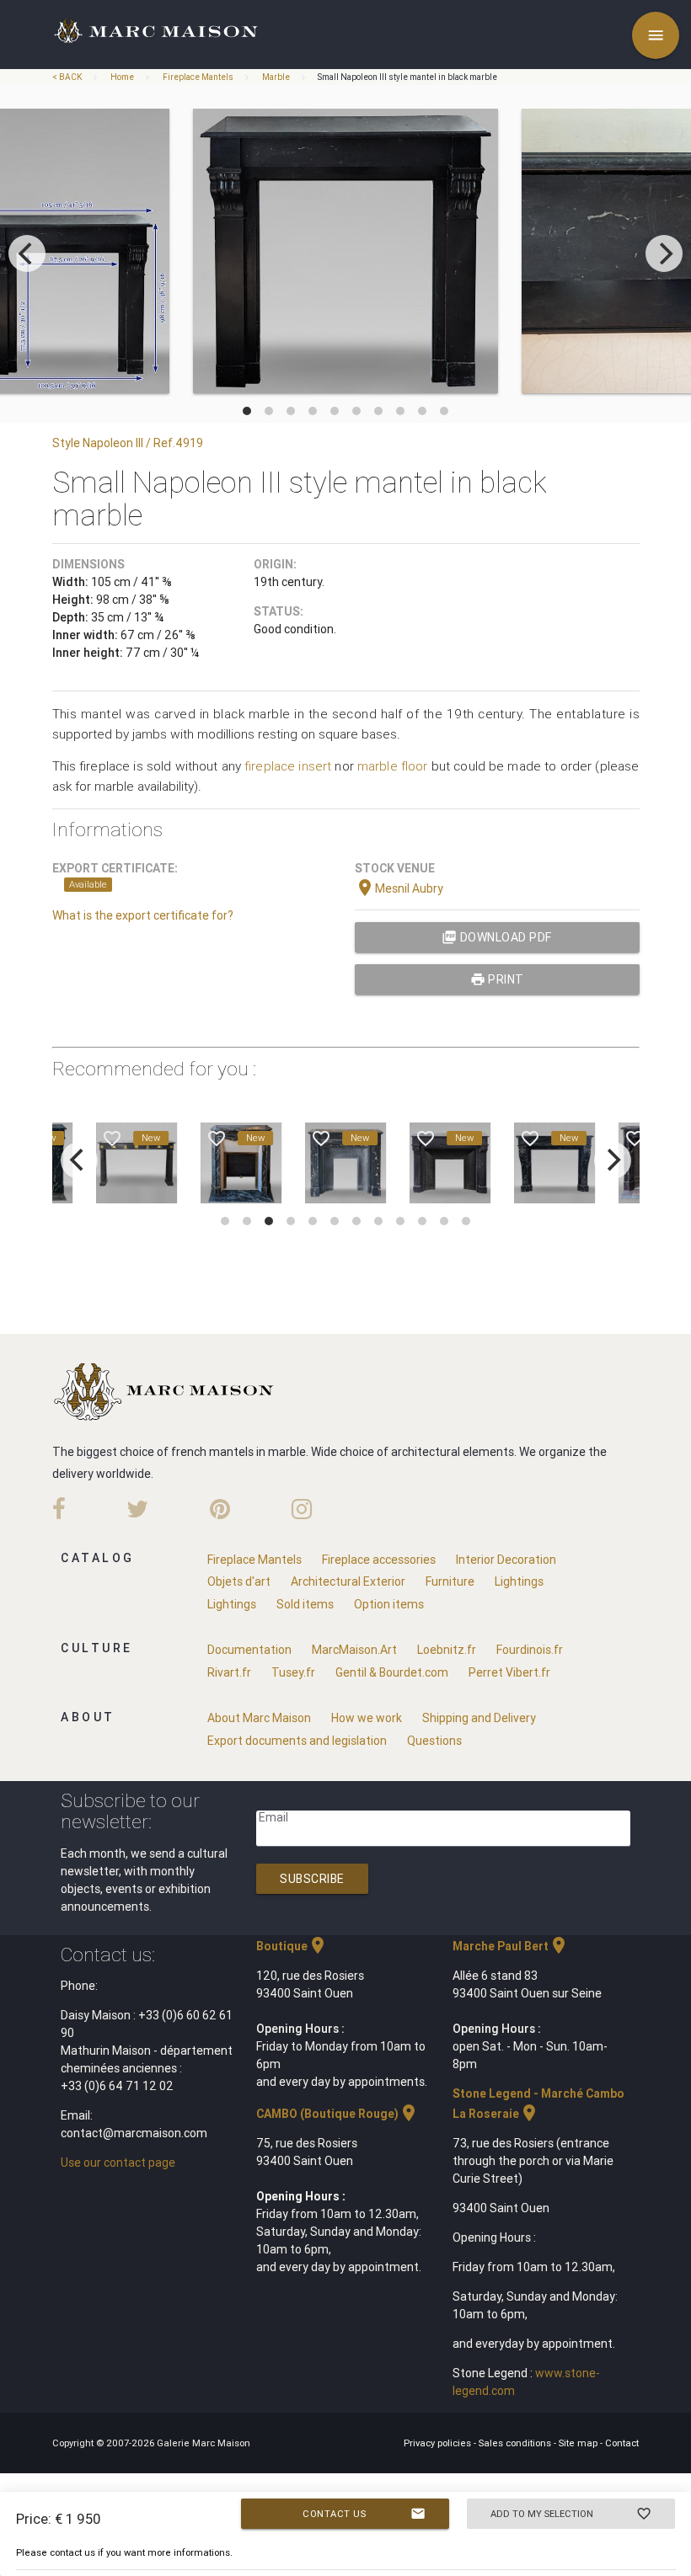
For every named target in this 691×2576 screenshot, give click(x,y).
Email (273, 1817)
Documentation (249, 1650)
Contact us (364, 2514)
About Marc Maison (259, 1718)
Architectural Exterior (348, 1581)
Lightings (519, 1581)
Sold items (305, 1604)
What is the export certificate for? (143, 915)
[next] (664, 253)
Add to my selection (571, 2514)
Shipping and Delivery (479, 1718)
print (497, 979)
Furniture (450, 1581)
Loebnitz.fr (447, 1650)
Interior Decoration (506, 1560)
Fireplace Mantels (198, 77)
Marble (276, 77)
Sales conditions (516, 2443)
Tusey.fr (293, 1672)
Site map (579, 2443)
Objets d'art (239, 1581)
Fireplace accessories (379, 1560)
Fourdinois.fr (530, 1650)
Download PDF (497, 937)
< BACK (68, 77)
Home (122, 77)
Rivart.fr (229, 1672)
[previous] (27, 253)
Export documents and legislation (297, 1741)
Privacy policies (439, 2443)
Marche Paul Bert (511, 1946)
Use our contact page (118, 2163)
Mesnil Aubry (399, 888)
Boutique (292, 1946)
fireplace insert (288, 766)
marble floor (393, 766)
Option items (389, 1604)
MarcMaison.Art (354, 1650)
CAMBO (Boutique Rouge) (337, 2114)
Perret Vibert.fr (509, 1672)
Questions (434, 1741)
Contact (622, 2443)
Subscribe (312, 1879)
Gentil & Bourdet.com (392, 1672)
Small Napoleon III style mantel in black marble (407, 77)
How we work (367, 1718)
